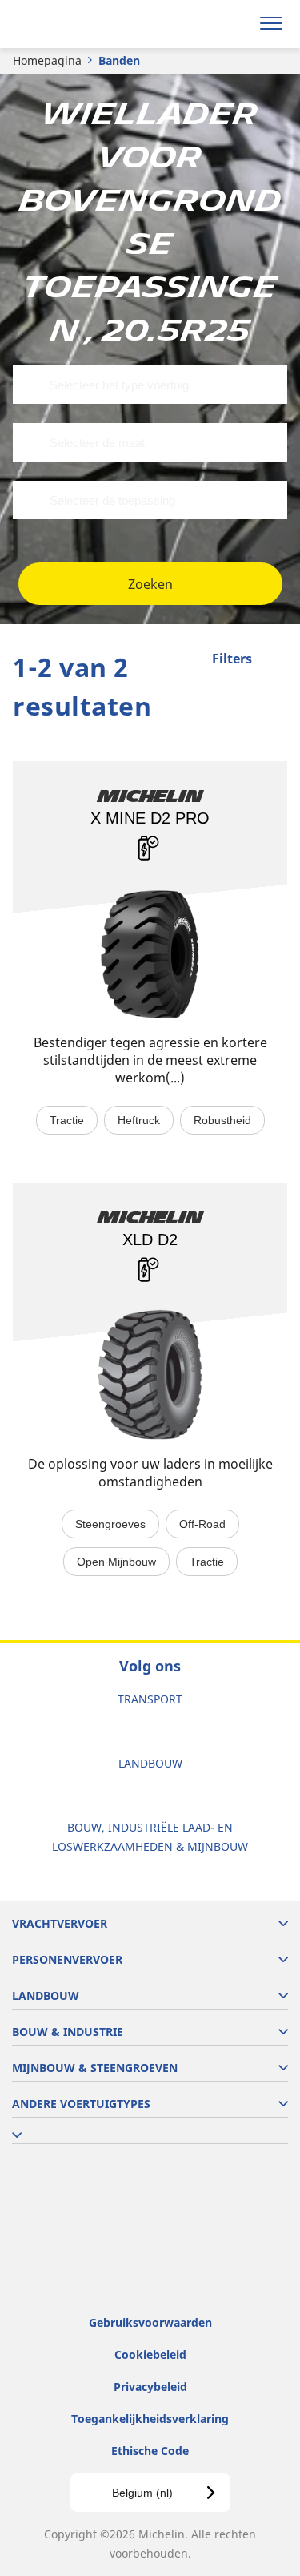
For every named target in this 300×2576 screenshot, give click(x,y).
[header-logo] (76, 24)
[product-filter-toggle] (275, 660)
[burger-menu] (271, 24)
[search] (233, 24)
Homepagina (47, 60)
